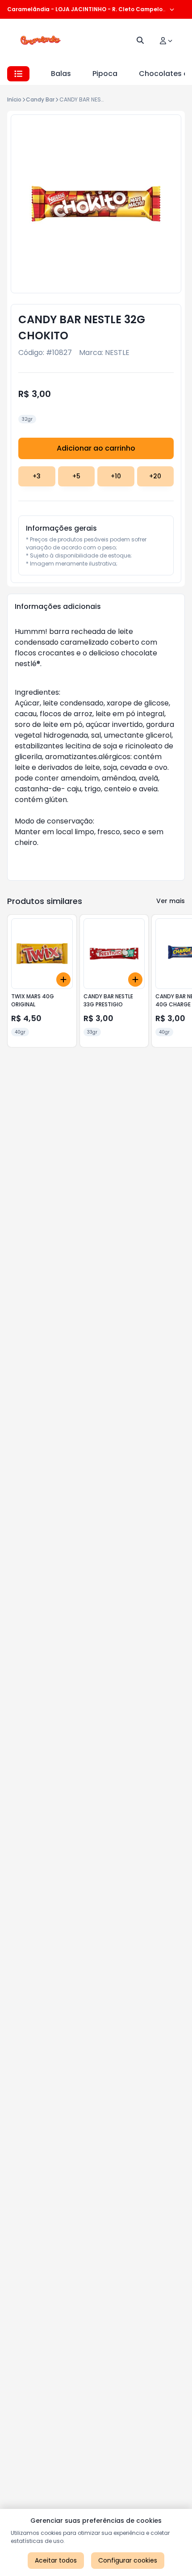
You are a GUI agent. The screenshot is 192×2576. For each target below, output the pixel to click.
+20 (155, 476)
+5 (76, 476)
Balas (61, 74)
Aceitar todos (56, 2560)
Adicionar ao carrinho (96, 448)
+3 (37, 476)
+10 (116, 476)
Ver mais (171, 901)
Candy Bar (40, 99)
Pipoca (105, 74)
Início (14, 99)
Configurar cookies (128, 2560)
